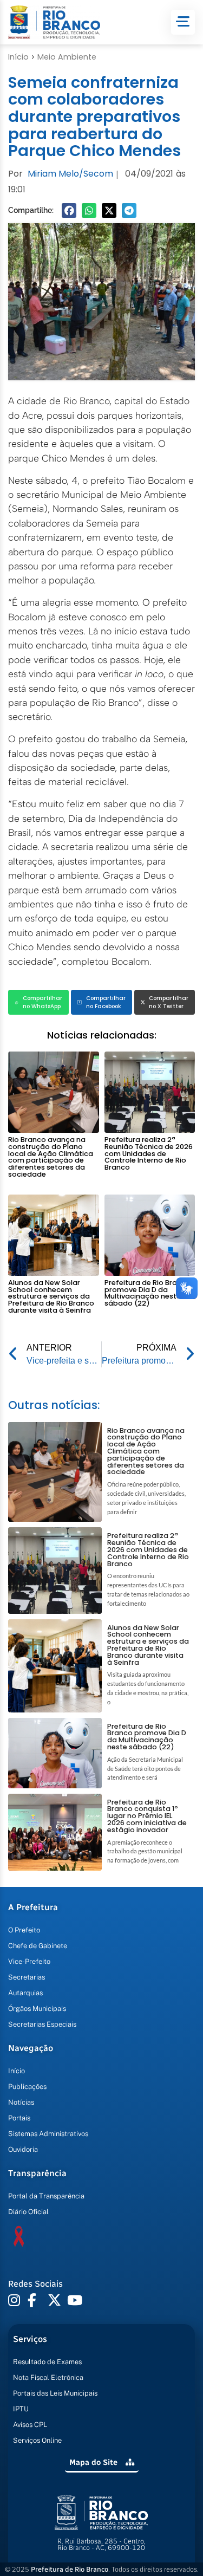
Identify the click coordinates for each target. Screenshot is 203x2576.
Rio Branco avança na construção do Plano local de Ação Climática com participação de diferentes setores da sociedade (51, 1157)
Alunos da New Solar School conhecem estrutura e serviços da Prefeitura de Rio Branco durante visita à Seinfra (51, 1296)
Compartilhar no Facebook (106, 1002)
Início (18, 57)
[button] (69, 210)
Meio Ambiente (67, 57)
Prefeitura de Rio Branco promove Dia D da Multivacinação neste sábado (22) (148, 1293)
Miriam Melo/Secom (70, 174)
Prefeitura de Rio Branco (70, 2569)
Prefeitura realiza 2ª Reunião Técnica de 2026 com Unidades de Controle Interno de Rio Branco (149, 1153)
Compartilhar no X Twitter (169, 1002)
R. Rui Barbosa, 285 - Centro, (101, 2545)
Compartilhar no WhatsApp (42, 1002)
